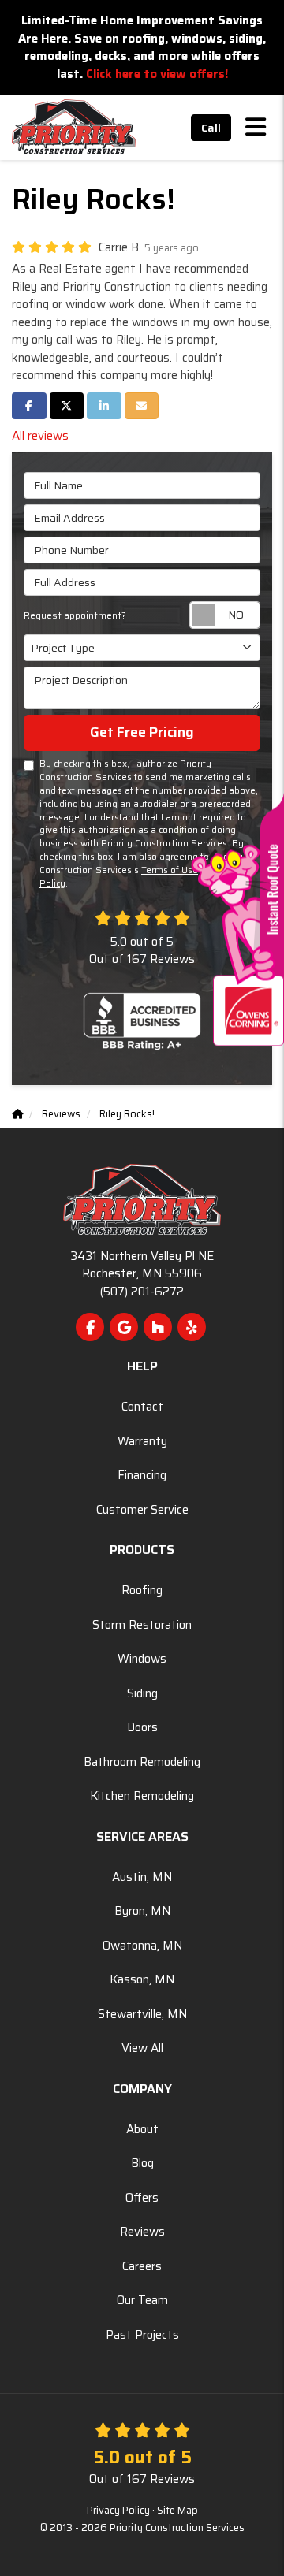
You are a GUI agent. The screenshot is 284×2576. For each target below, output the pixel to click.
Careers (142, 2266)
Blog (142, 2163)
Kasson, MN (142, 1979)
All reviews (40, 436)
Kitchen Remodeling (142, 1796)
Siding (142, 1693)
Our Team (142, 2300)
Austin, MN (142, 1877)
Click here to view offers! (157, 74)
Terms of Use (170, 870)
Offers (142, 2198)
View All (142, 2048)
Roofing (142, 1590)
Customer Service (142, 1510)
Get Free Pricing (142, 732)
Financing (142, 1475)
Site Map (177, 2511)
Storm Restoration (142, 1625)
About (142, 2129)
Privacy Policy (118, 2511)
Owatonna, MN (142, 1946)
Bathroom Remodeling (142, 1762)
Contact (142, 1407)
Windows (142, 1659)
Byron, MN (142, 1911)
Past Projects (142, 2335)
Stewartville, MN (142, 2014)
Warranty (142, 1441)
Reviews (142, 2232)
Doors (142, 1727)
